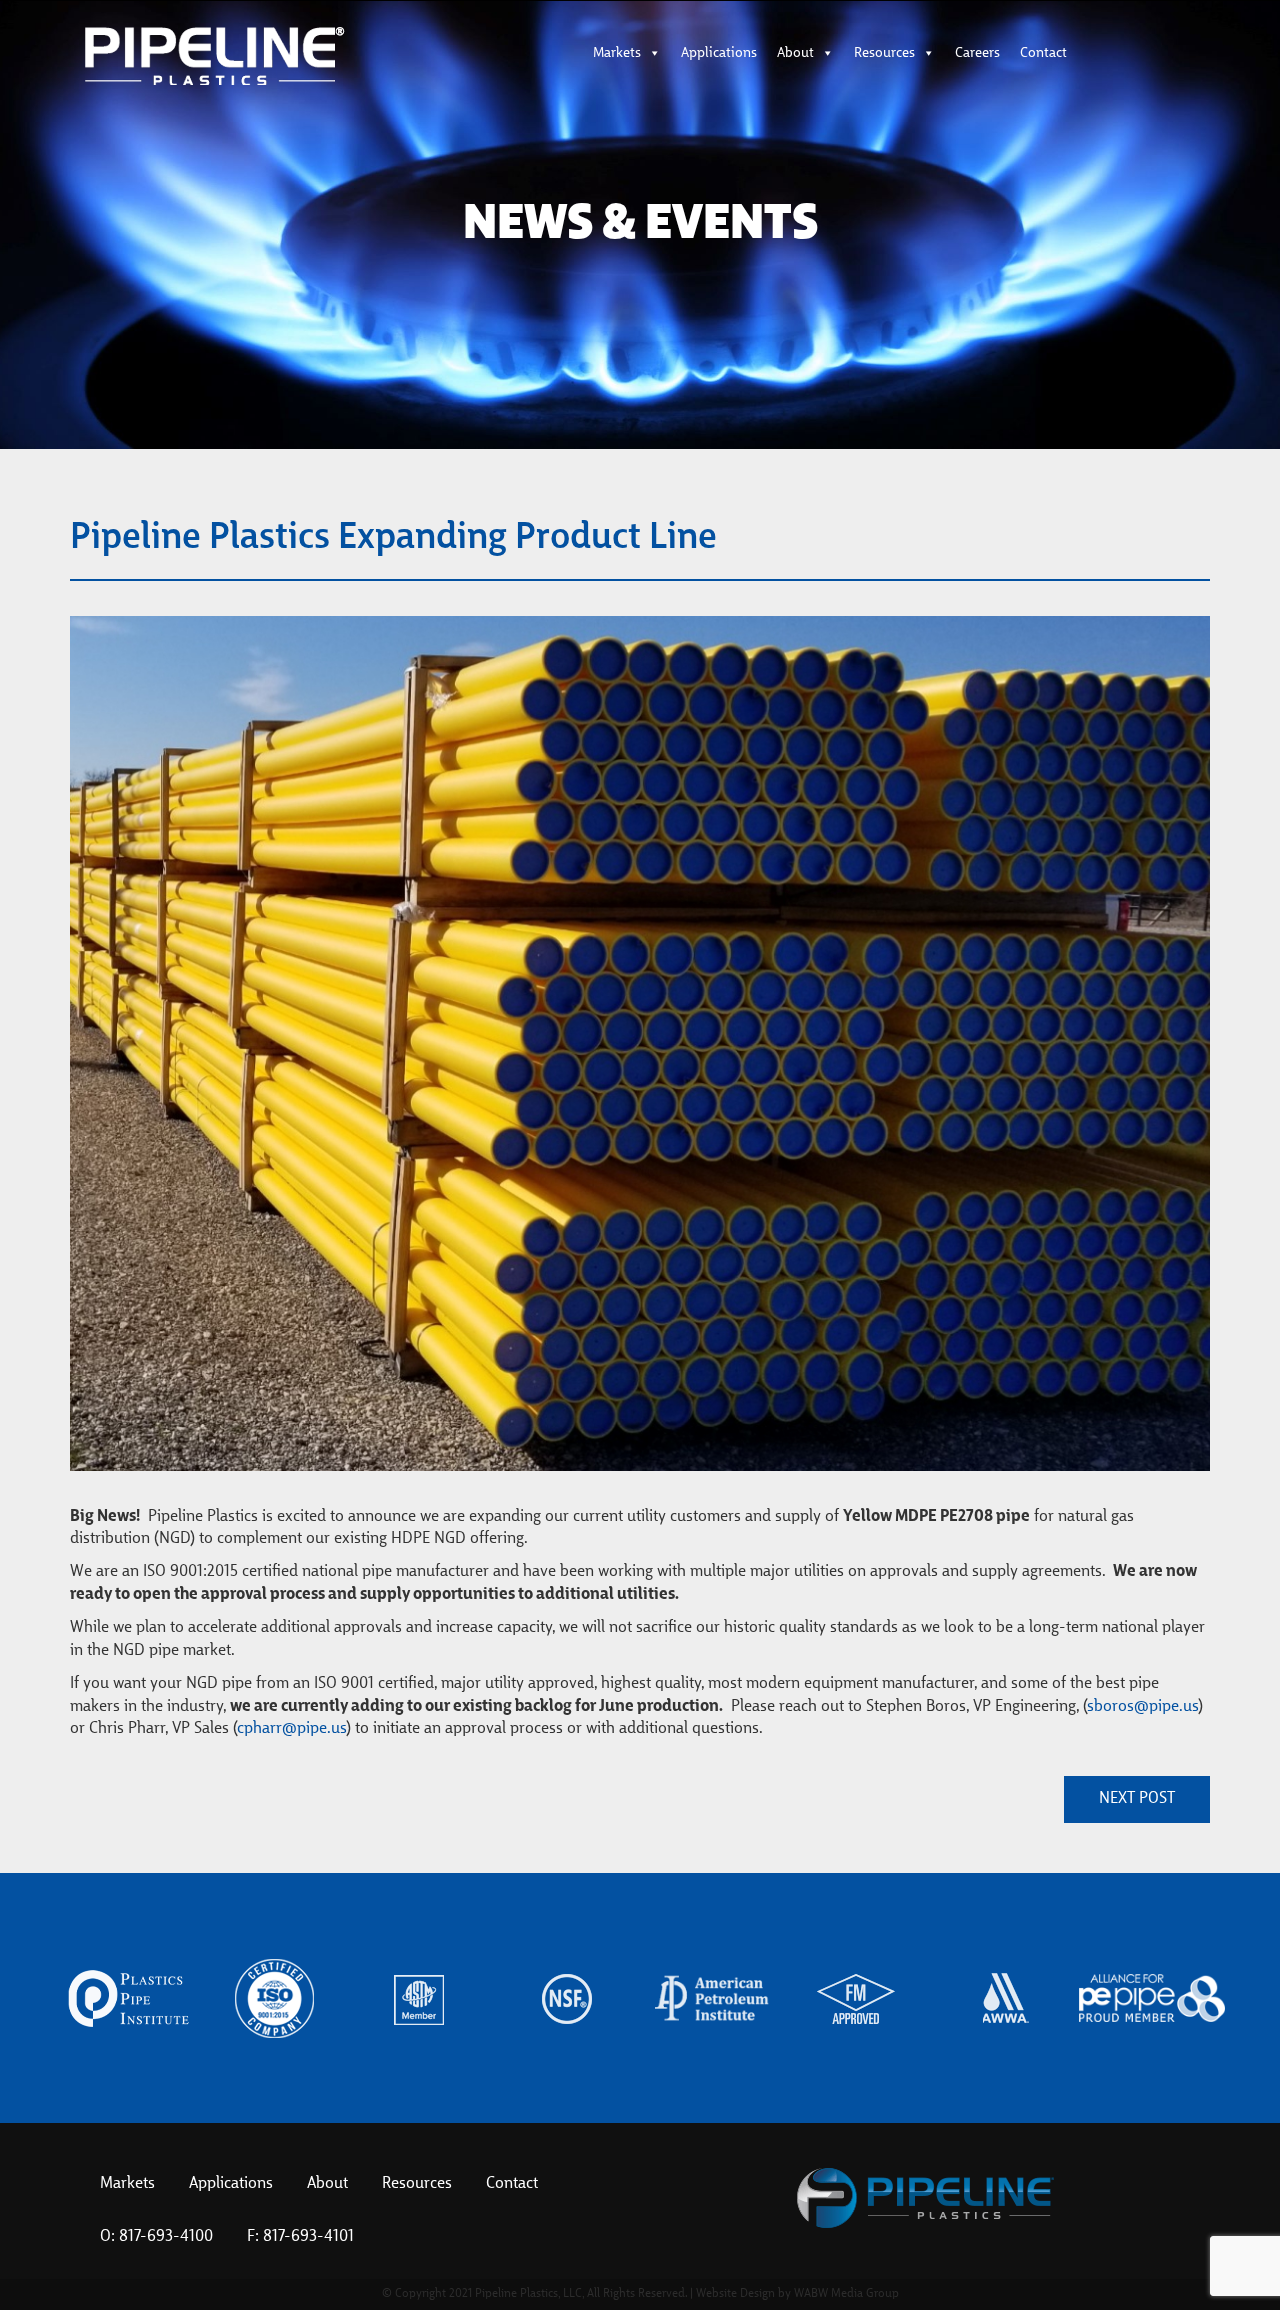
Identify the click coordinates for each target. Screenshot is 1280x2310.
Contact (1043, 53)
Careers (977, 53)
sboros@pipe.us (1142, 1707)
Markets (617, 53)
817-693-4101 (308, 2237)
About (795, 53)
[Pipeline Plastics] (260, 55)
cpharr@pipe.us (291, 1729)
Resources (884, 53)
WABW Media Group (846, 2294)
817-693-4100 (166, 2237)
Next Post (1137, 1799)
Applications (719, 53)
